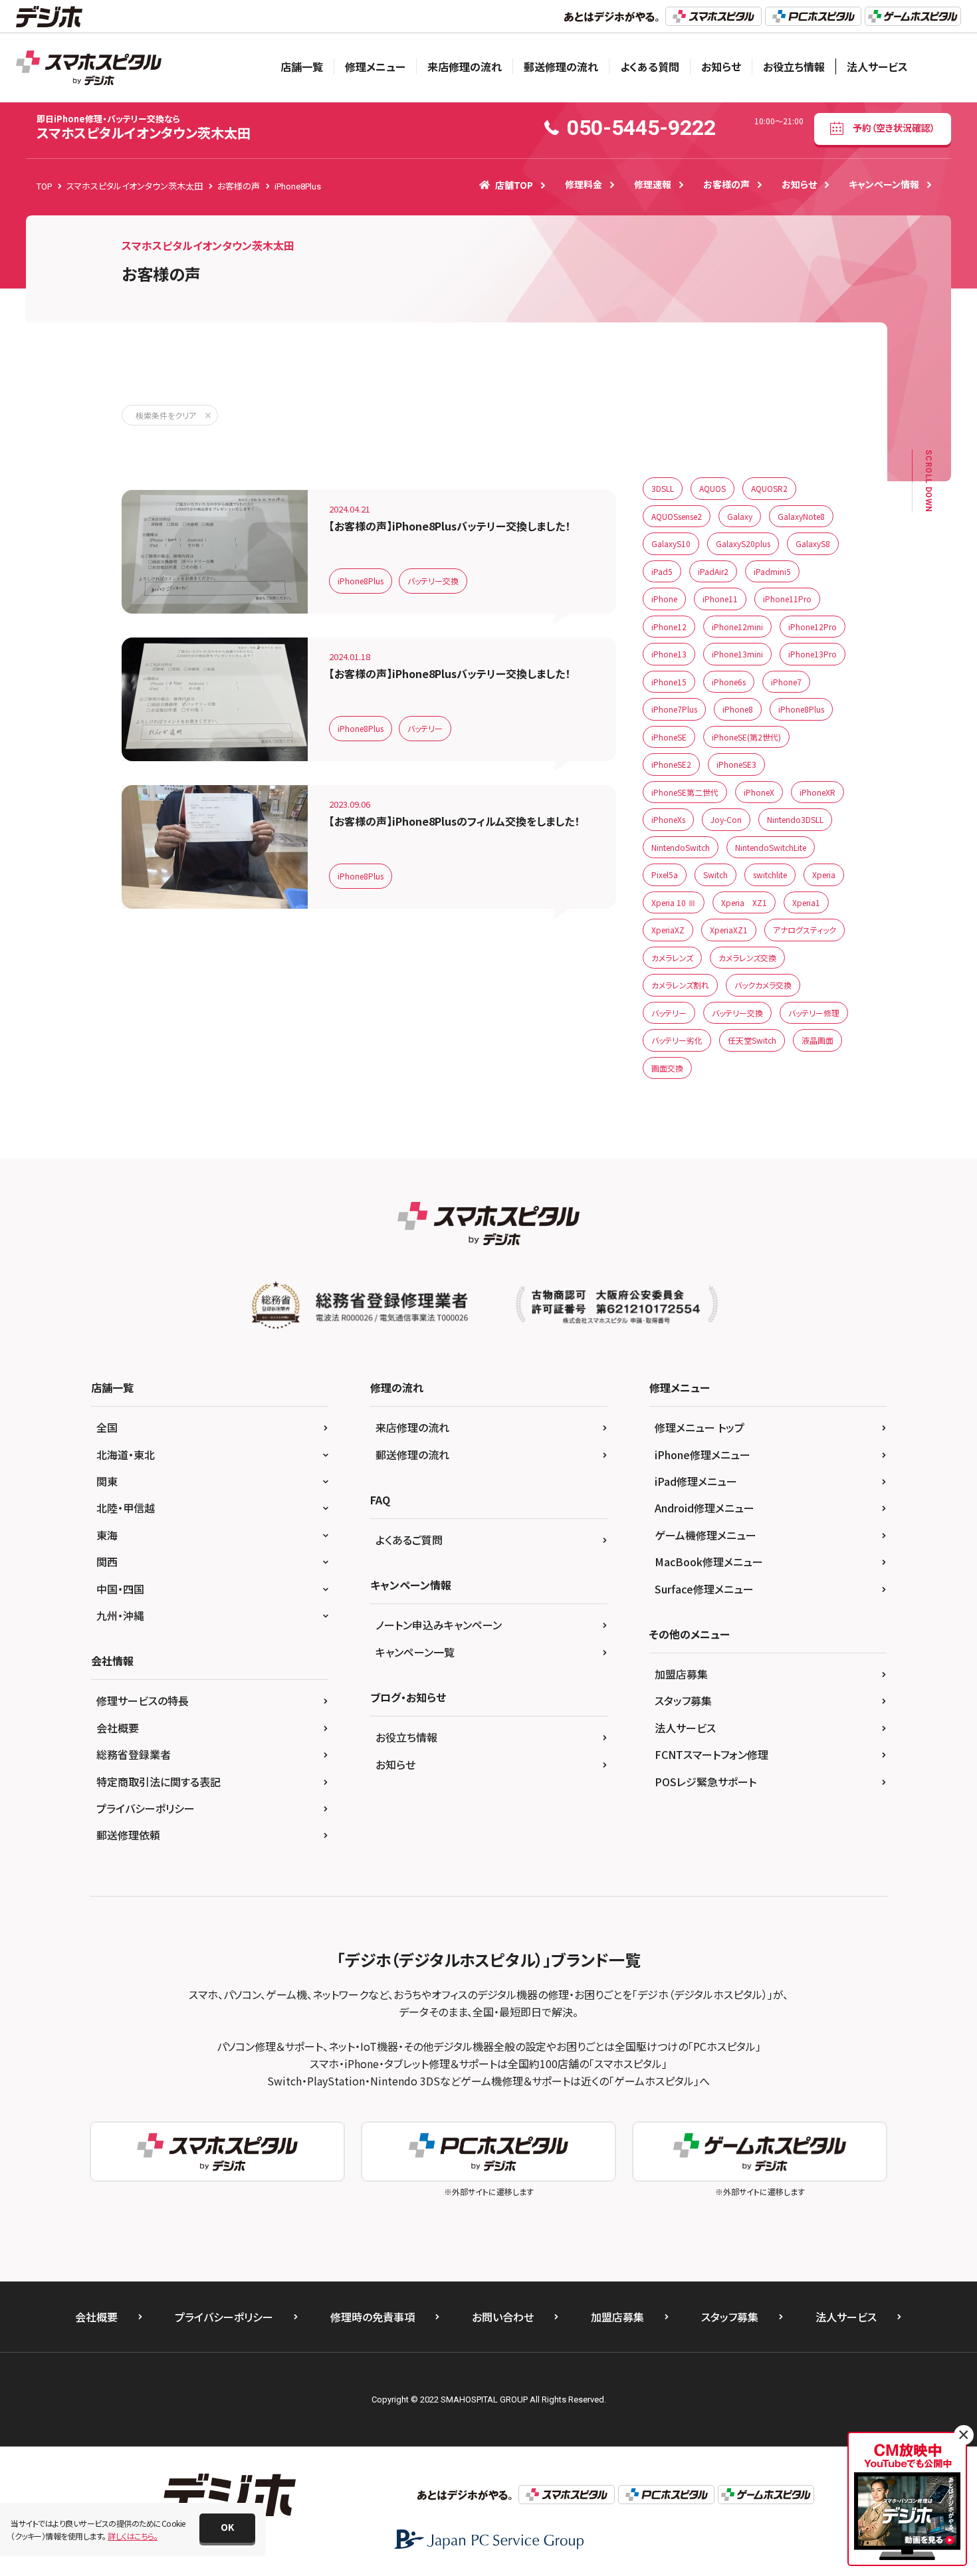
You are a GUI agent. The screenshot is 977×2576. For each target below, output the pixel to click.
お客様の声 (726, 184)
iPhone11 (720, 599)
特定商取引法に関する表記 (159, 1782)
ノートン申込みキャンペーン (439, 1625)
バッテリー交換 (433, 581)
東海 (107, 1535)
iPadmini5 (772, 571)
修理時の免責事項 (373, 2317)
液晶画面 (817, 1040)
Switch (715, 875)
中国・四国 (120, 1589)
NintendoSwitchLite (771, 847)
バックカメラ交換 (763, 985)
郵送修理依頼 (128, 1835)
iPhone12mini (737, 627)
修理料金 (584, 184)
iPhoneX (759, 792)
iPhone (664, 599)
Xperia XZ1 (744, 902)
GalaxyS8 (813, 543)
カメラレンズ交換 (747, 958)
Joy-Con (726, 819)
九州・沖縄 (120, 1615)
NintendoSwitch (681, 847)
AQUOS (712, 488)
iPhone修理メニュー (703, 1455)
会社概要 (118, 1728)
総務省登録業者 (134, 1754)
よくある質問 (650, 66)
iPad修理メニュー (696, 1481)
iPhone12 (669, 627)
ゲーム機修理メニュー (706, 1535)
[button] (227, 2528)
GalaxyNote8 (801, 516)
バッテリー (425, 728)
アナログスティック (805, 930)
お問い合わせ (503, 2317)
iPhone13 (669, 654)
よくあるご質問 (409, 1540)
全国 (107, 1427)
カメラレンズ (672, 958)
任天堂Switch (752, 1040)
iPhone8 (738, 709)
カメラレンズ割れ (680, 985)
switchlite (770, 875)
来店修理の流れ (465, 66)
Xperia (824, 875)
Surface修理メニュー (704, 1589)
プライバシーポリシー (146, 1808)
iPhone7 (786, 682)
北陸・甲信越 (126, 1508)
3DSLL (663, 488)
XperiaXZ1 (729, 930)
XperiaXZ (668, 930)
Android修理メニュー (705, 1508)
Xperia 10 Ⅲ (674, 902)
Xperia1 (806, 902)
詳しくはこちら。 (133, 2536)
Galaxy (740, 516)
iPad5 (662, 571)
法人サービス (877, 66)
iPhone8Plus (361, 581)
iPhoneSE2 (671, 764)
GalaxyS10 (671, 543)
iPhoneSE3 (736, 764)
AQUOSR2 (769, 488)
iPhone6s (729, 682)
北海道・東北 (126, 1455)
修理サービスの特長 (143, 1700)
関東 (107, 1481)
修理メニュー (375, 66)
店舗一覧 (302, 66)
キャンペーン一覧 (415, 1652)
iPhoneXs (668, 819)
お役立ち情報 (794, 66)
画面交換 (667, 1068)
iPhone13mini (737, 654)
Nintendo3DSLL (795, 819)
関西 (107, 1562)
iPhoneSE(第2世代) (746, 737)
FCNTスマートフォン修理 (711, 1754)
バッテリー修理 (814, 1013)
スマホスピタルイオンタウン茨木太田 (144, 127)
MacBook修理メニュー (709, 1562)
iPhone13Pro (813, 654)
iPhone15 (669, 682)
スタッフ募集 (683, 1700)
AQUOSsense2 (677, 516)
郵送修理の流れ (561, 66)
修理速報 (653, 184)
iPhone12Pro (813, 627)
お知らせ (721, 66)
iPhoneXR (817, 792)
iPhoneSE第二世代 (685, 792)
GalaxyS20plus (743, 543)
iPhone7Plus (674, 709)
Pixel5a (665, 875)
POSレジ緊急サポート (706, 1782)
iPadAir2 (713, 571)
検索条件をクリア (166, 415)
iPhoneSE (669, 737)
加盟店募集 (681, 1674)
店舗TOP (514, 185)
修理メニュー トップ (700, 1427)
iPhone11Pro (787, 599)
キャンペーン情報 (884, 184)
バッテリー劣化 (677, 1040)
